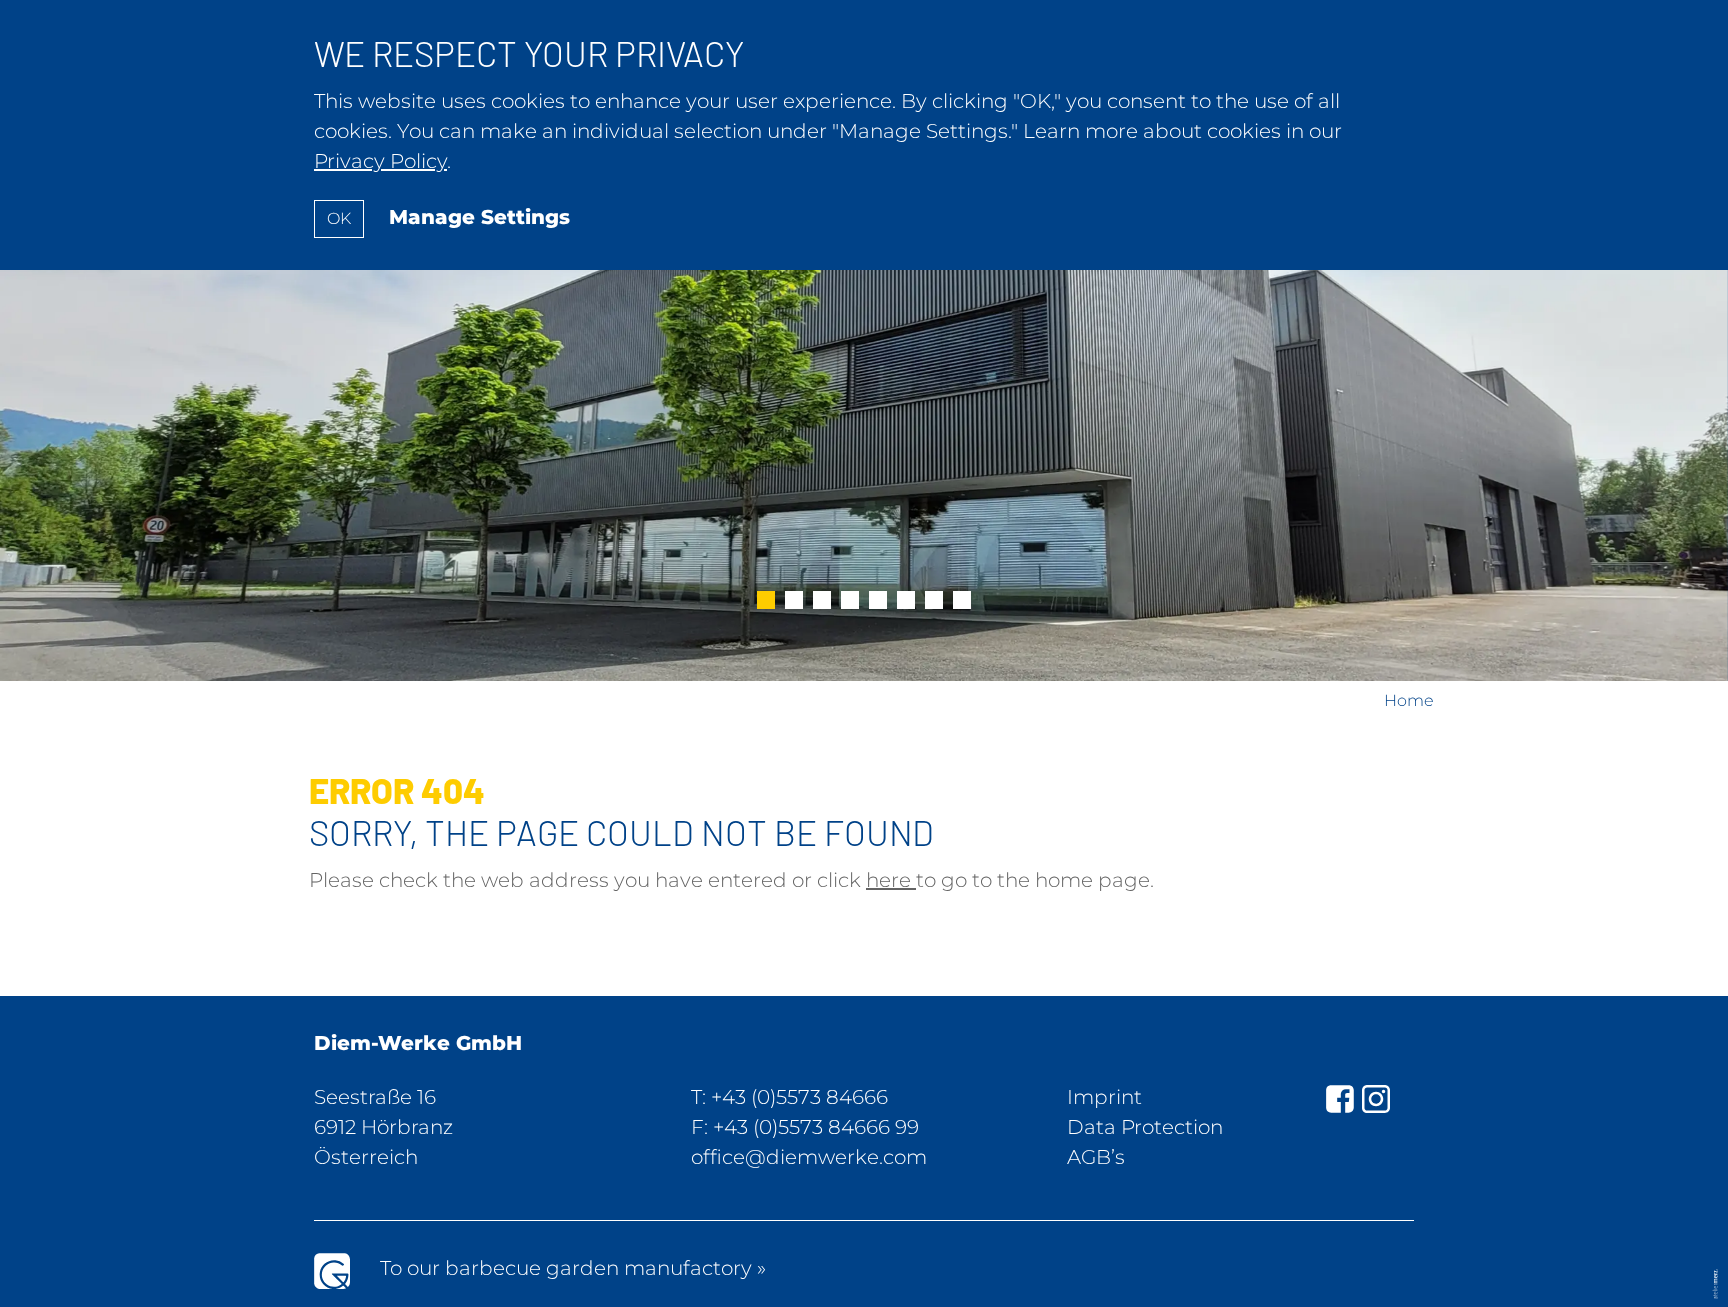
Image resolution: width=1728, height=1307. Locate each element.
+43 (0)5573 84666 (799, 1097)
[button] (766, 602)
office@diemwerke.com (809, 1157)
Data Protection (1145, 1127)
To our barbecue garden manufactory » (573, 1268)
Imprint (1104, 1097)
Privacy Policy (380, 161)
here (891, 880)
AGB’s (1096, 1157)
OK (339, 218)
